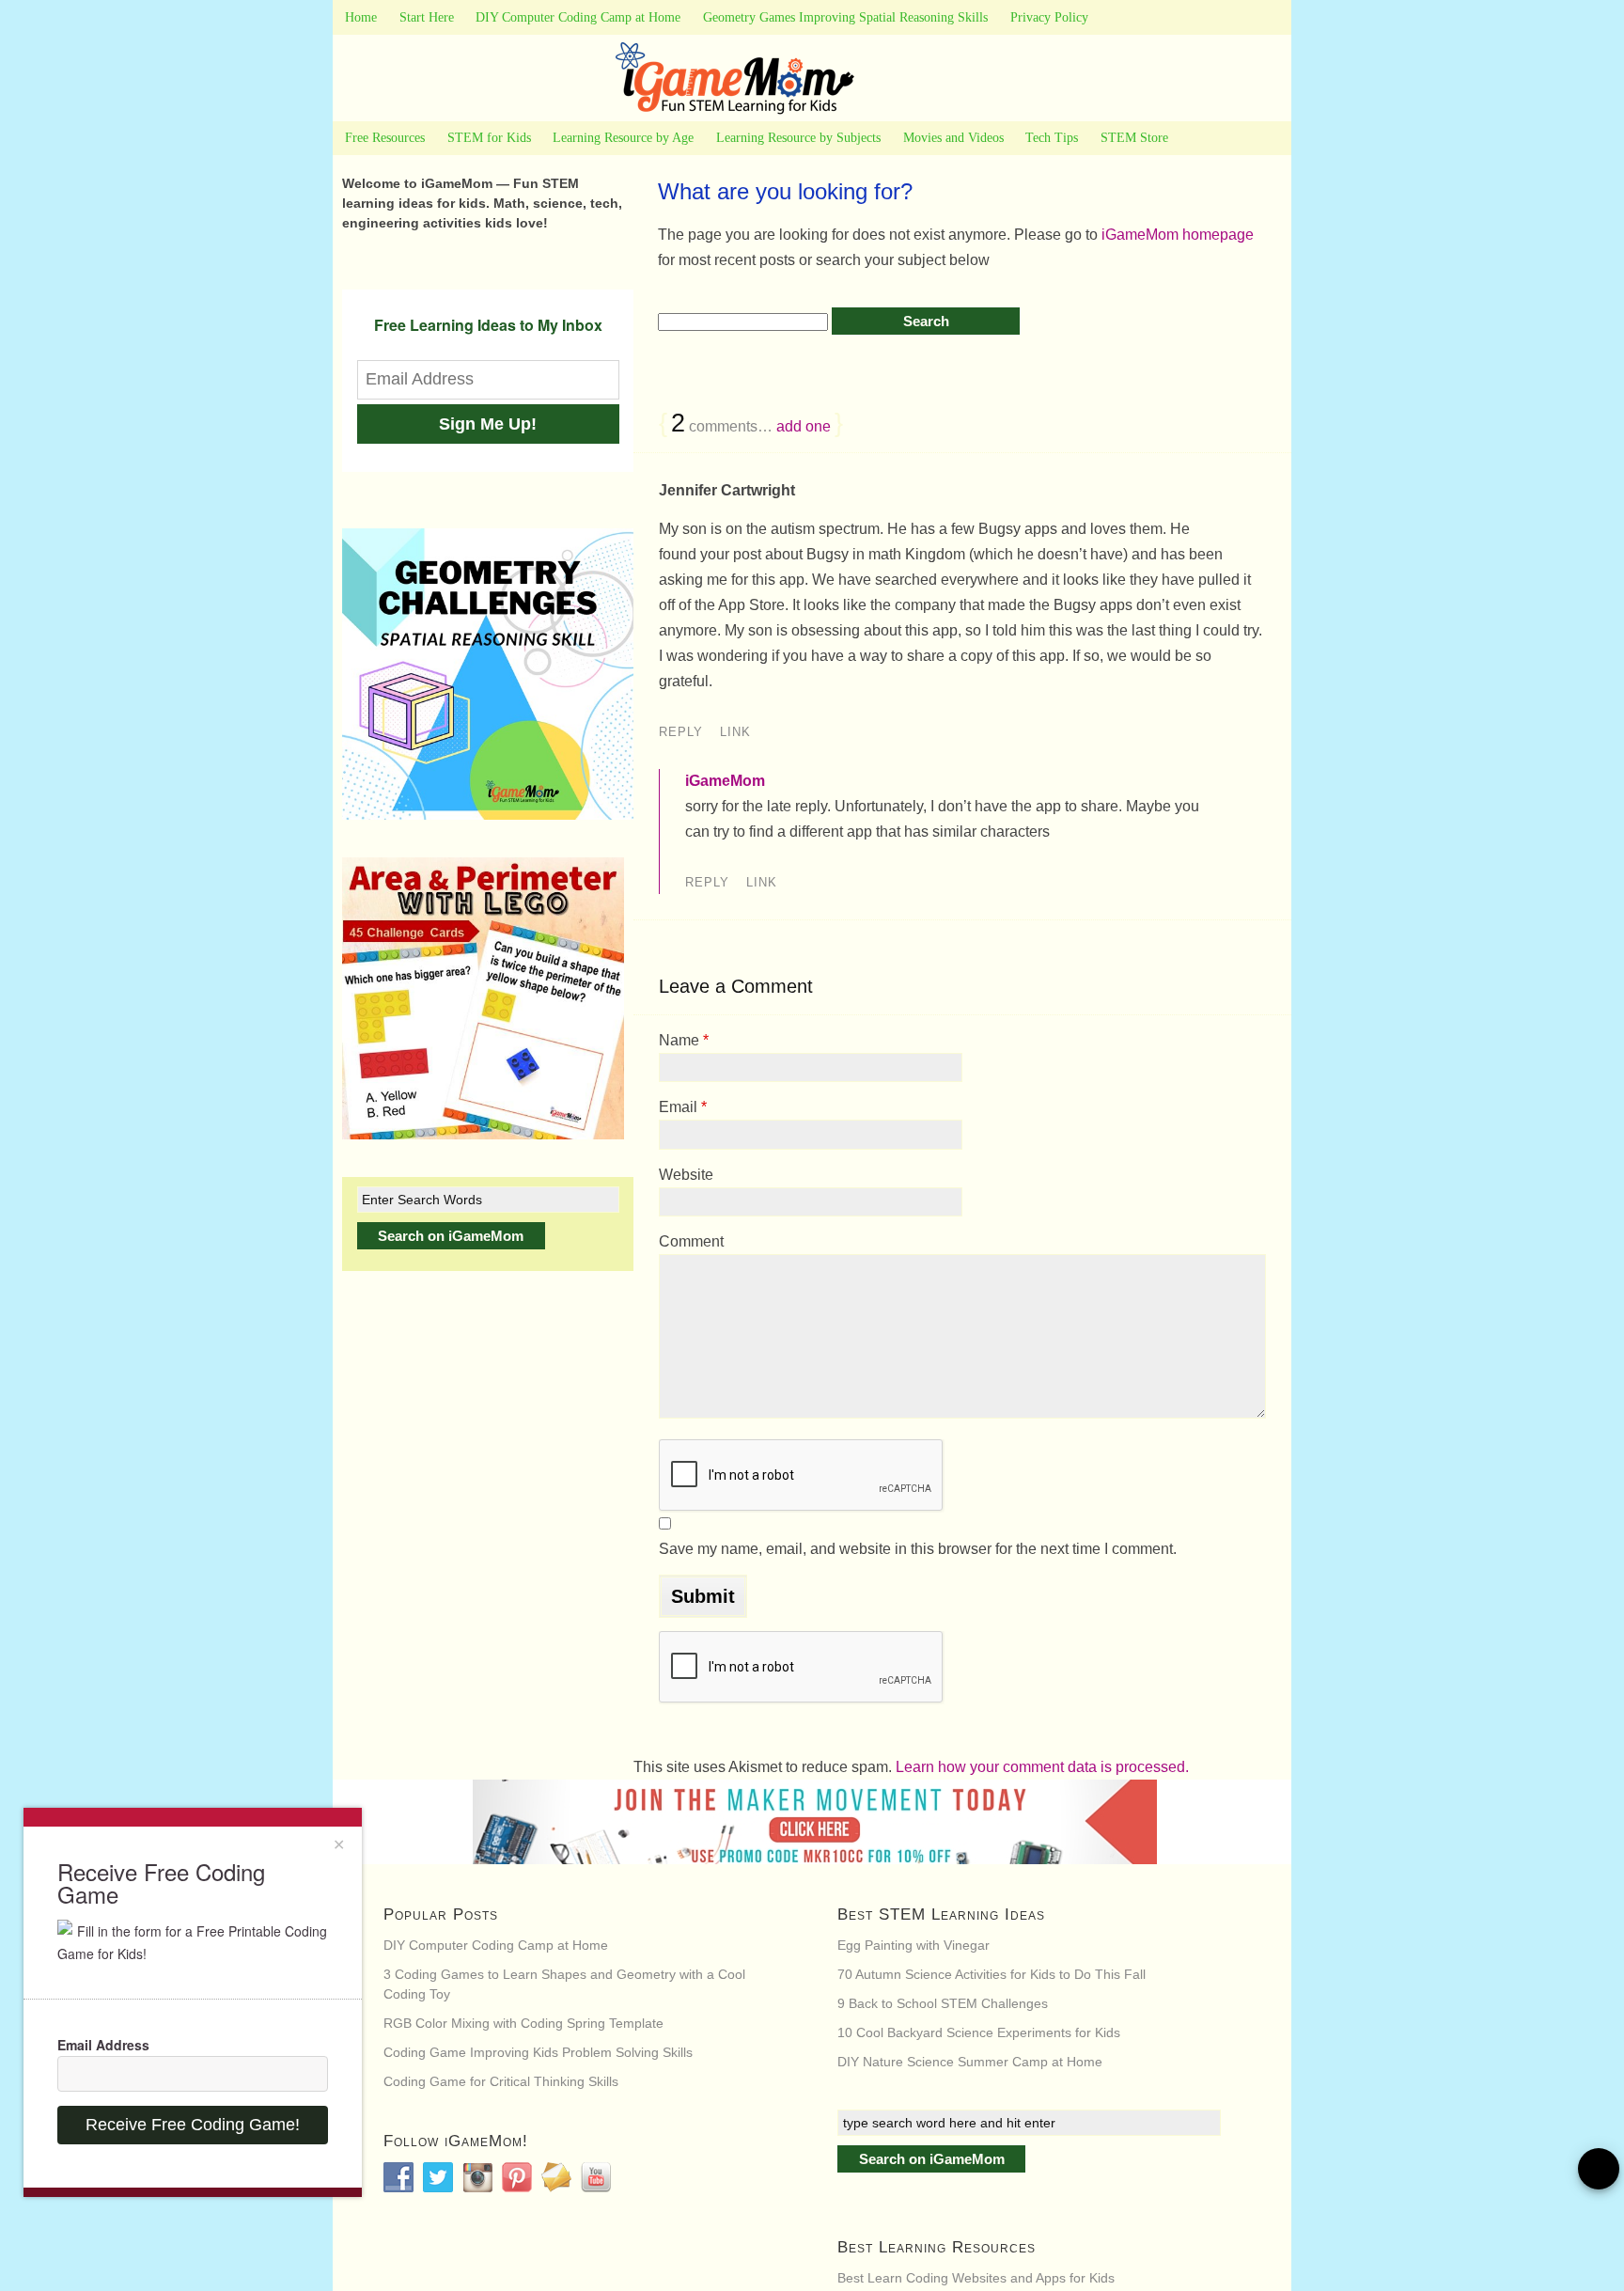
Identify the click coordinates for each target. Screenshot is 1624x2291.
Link (735, 732)
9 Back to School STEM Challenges (943, 2003)
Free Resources (385, 138)
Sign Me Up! (488, 424)
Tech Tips (1052, 138)
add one (804, 426)
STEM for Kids (489, 138)
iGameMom (725, 781)
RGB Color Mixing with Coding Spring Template (523, 2023)
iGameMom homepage (1178, 235)
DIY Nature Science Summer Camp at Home (970, 2062)
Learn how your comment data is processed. (1042, 1767)
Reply (681, 732)
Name (684, 1040)
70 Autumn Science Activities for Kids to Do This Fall (992, 1974)
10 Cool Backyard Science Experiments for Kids (979, 2032)
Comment (691, 1241)
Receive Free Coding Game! (193, 2125)
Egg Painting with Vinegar (913, 1945)
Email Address (103, 2045)
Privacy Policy (1049, 17)
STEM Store (1134, 138)
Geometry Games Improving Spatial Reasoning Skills (845, 17)
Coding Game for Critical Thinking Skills (501, 2081)
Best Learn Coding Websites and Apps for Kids (976, 2278)
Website (686, 1175)
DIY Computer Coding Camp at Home (578, 17)
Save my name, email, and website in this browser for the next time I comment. (918, 1549)
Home (361, 17)
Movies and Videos (953, 138)
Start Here (427, 17)
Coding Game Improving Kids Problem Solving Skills (538, 2052)
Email (683, 1107)
